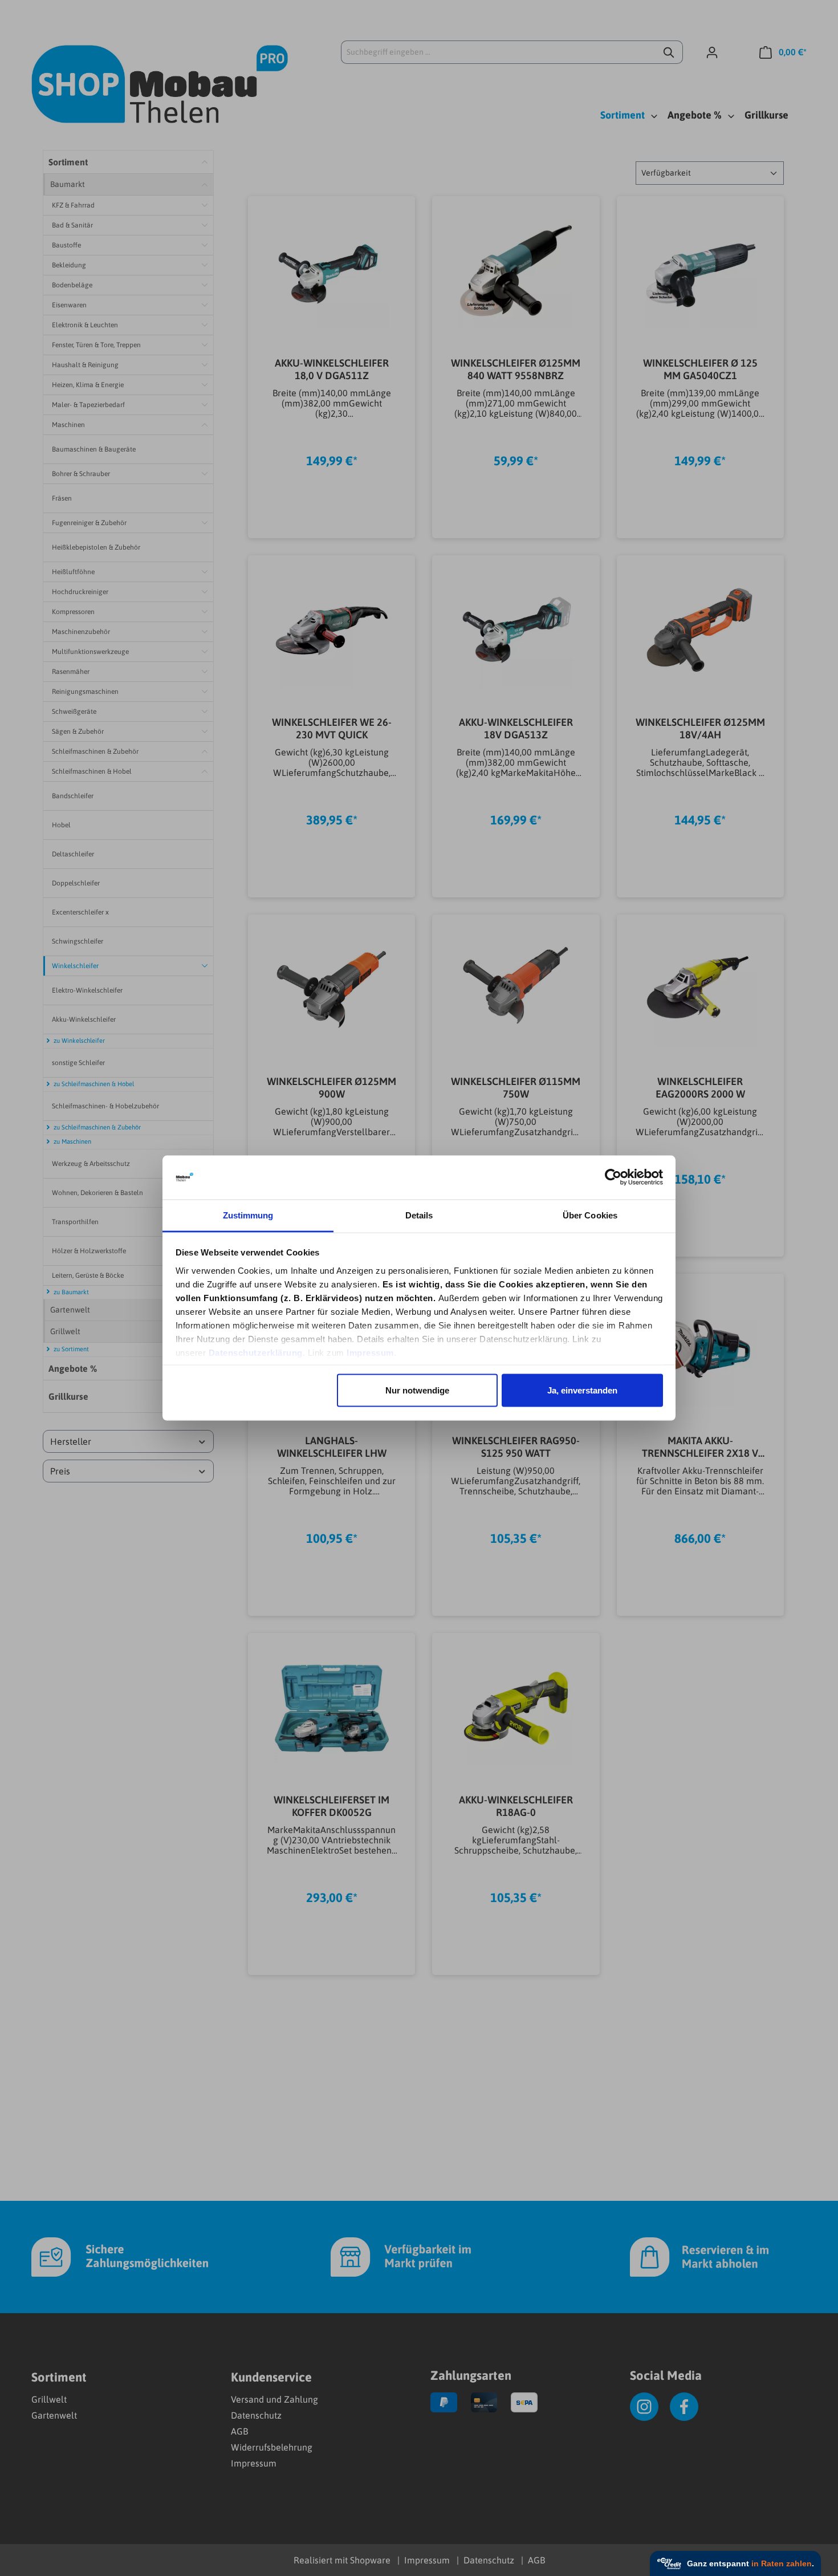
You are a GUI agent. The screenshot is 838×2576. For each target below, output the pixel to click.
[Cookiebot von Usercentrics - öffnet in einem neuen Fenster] (613, 1177)
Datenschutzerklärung (256, 1352)
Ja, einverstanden (582, 1390)
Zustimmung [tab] (248, 1215)
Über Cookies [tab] (590, 1215)
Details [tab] (419, 1215)
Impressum (370, 1352)
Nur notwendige (417, 1390)
